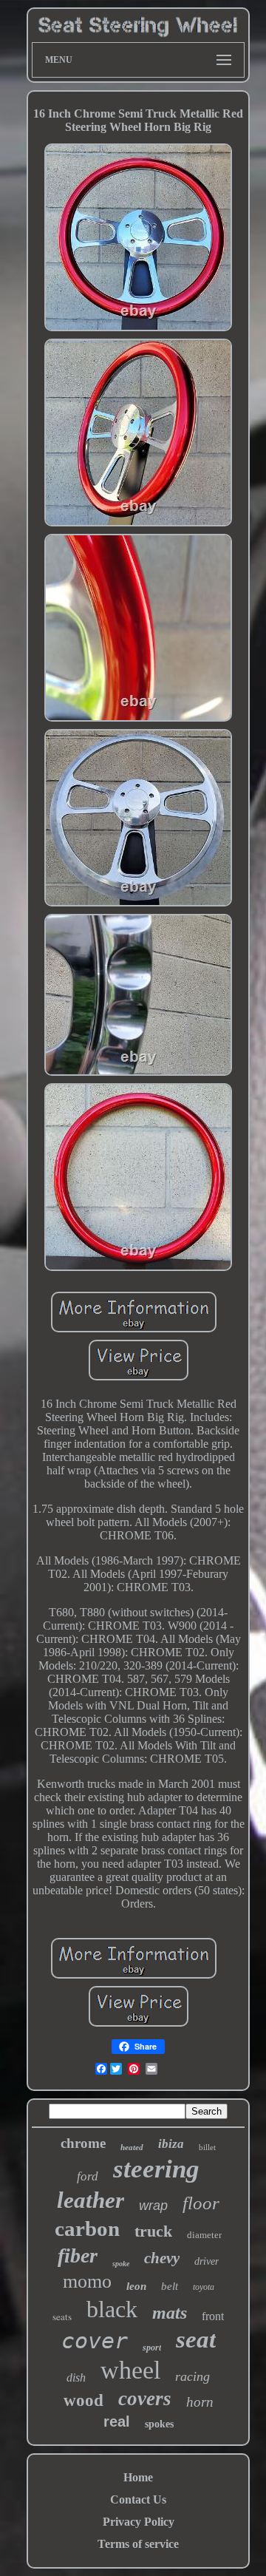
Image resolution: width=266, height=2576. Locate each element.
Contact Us (138, 2499)
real (117, 2421)
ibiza (171, 2144)
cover (95, 2341)
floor (201, 2203)
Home (138, 2477)
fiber (78, 2255)
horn (200, 2402)
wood (83, 2400)
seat (196, 2339)
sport (152, 2348)
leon (136, 2286)
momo (87, 2281)
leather (91, 2200)
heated (132, 2147)
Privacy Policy (139, 2522)
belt (170, 2286)
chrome (83, 2143)
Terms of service (138, 2544)
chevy (162, 2258)
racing (192, 2376)
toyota (204, 2287)
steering (156, 2169)
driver (207, 2261)
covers (145, 2399)
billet (207, 2147)
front (213, 2316)
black (112, 2309)
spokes (159, 2424)
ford (88, 2176)
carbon (87, 2228)
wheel (130, 2370)
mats (170, 2313)
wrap (153, 2206)
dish (76, 2377)
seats (62, 2316)
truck (153, 2231)
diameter (204, 2235)
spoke (121, 2264)
